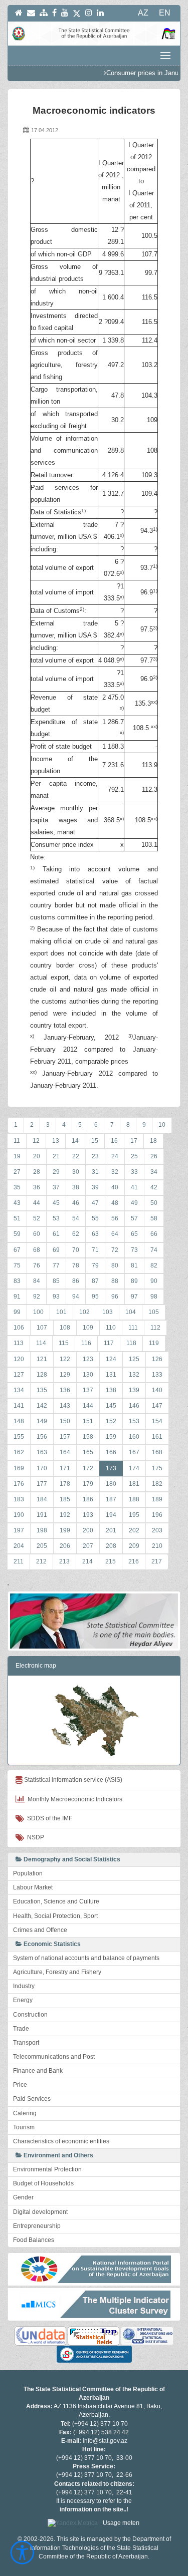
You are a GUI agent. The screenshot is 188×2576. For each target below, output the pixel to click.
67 (17, 1250)
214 (87, 1561)
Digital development (40, 2212)
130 (88, 1375)
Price (20, 2085)
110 (111, 1328)
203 (157, 1530)
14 (75, 1141)
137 (88, 1390)
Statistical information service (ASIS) (72, 1780)
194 (111, 1515)
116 (86, 1343)
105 (154, 1312)
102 (84, 1312)
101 (61, 1312)
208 (111, 1546)
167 (134, 1452)
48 (115, 1203)
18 (153, 1141)
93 (56, 1297)
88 (115, 1281)
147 (157, 1406)
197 (19, 1530)
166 (111, 1452)
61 (56, 1234)
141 (19, 1406)
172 (88, 1468)
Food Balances (34, 2240)
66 (154, 1234)
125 (134, 1359)
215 (111, 1561)
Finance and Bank (38, 2071)
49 (134, 1203)
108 (65, 1328)
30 (76, 1172)
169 (19, 1468)
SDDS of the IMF (48, 1818)
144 (88, 1406)
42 (154, 1187)
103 (108, 1312)
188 (134, 1499)
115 (64, 1343)
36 (37, 1187)
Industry (24, 1986)
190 (19, 1515)
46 (76, 1203)
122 (65, 1359)
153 (134, 1421)
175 (157, 1468)
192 (65, 1515)
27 (17, 1172)
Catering (25, 2113)
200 (88, 1530)
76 (37, 1265)
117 (109, 1343)
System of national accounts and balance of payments (86, 1958)
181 (134, 1484)
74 (154, 1250)
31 (95, 1172)
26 (154, 1156)
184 (42, 1499)
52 (37, 1218)
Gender (23, 2197)
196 (157, 1515)
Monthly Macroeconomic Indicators (73, 1799)
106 (19, 1328)
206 (65, 1546)
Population (28, 1873)
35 (17, 1187)
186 (88, 1499)
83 (17, 1281)
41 (134, 1187)
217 (157, 1561)
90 (154, 1281)
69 (56, 1250)
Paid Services (32, 2099)
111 (133, 1328)
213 (64, 1561)
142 (42, 1406)
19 (17, 1156)
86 (76, 1281)
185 (65, 1499)
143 (65, 1406)
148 (19, 1421)
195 (134, 1515)
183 (19, 1499)
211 (19, 1561)
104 (131, 1312)
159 (111, 1437)
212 (41, 1561)
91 (17, 1297)
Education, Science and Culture (56, 1901)
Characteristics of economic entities (61, 2141)
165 (88, 1452)
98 (154, 1297)
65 (134, 1234)
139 (134, 1390)
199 (65, 1530)
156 (42, 1437)
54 (76, 1218)
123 (88, 1359)
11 (17, 1141)
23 (95, 1156)
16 (114, 1141)
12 (36, 1141)
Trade (21, 2029)
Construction (30, 2015)
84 (37, 1281)
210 (157, 1546)
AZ (143, 13)
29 (56, 1172)
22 (76, 1156)
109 (88, 1328)
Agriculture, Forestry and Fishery (57, 1972)
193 (88, 1515)
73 (134, 1250)
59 (17, 1234)
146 (134, 1406)
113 (19, 1343)
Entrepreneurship (37, 2226)
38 (76, 1187)
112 (155, 1328)
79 (95, 1265)
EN (165, 13)
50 (154, 1203)
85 (56, 1281)
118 (131, 1343)
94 (76, 1297)
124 (111, 1359)
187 (111, 1499)
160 (134, 1437)
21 (56, 1156)
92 (37, 1297)
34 (154, 1172)
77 (56, 1265)
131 (111, 1375)
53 (56, 1218)
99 (17, 1312)
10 (162, 1125)
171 (65, 1468)
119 (154, 1343)
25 (134, 1156)
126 (157, 1359)
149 (42, 1421)
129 (65, 1375)
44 (37, 1203)
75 (17, 1265)
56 (115, 1218)
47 (95, 1203)
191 (42, 1515)
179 (88, 1484)
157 (65, 1437)
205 (42, 1546)
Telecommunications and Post (54, 2057)
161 (157, 1437)
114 (41, 1343)
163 (42, 1452)
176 (19, 1484)
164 (65, 1452)
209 (134, 1546)
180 (111, 1484)
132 (134, 1375)
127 (19, 1375)
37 (56, 1187)
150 (65, 1421)
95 (95, 1297)
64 (115, 1234)
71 (95, 1250)
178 (65, 1484)
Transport (26, 2043)
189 (157, 1499)
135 (42, 1390)
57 (134, 1218)
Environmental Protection (47, 2169)
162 (19, 1452)
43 (17, 1203)
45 (56, 1203)
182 (157, 1484)
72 (115, 1250)
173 (111, 1468)
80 (115, 1265)
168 (157, 1452)
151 (88, 1421)
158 (88, 1437)
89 (134, 1281)
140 (157, 1390)
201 (111, 1530)
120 (19, 1359)
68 (37, 1250)
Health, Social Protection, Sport (55, 1916)
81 (134, 1265)
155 (19, 1437)
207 (88, 1546)
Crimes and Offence (40, 1930)
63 (95, 1234)
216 (134, 1561)
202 (134, 1530)
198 (42, 1530)
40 (115, 1187)
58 (154, 1218)
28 (37, 1172)
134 (19, 1390)
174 (134, 1468)
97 (134, 1297)
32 (115, 1172)
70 (76, 1250)
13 (56, 1141)
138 (111, 1390)
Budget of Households (43, 2183)
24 (115, 1156)
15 (95, 1141)
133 (157, 1375)
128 (42, 1375)
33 (134, 1172)
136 (65, 1390)
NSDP (34, 1837)
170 (42, 1468)
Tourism (24, 2127)
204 (19, 1546)
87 (95, 1281)
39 (95, 1187)
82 (154, 1265)
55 (95, 1218)
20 (37, 1156)
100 (38, 1312)
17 (134, 1141)
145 (111, 1406)
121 (42, 1359)
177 (42, 1484)
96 (115, 1297)
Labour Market (33, 1887)
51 (17, 1218)
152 (111, 1421)
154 (157, 1421)
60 (37, 1234)
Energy (23, 2000)
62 (76, 1234)
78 (76, 1265)
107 (42, 1328)
